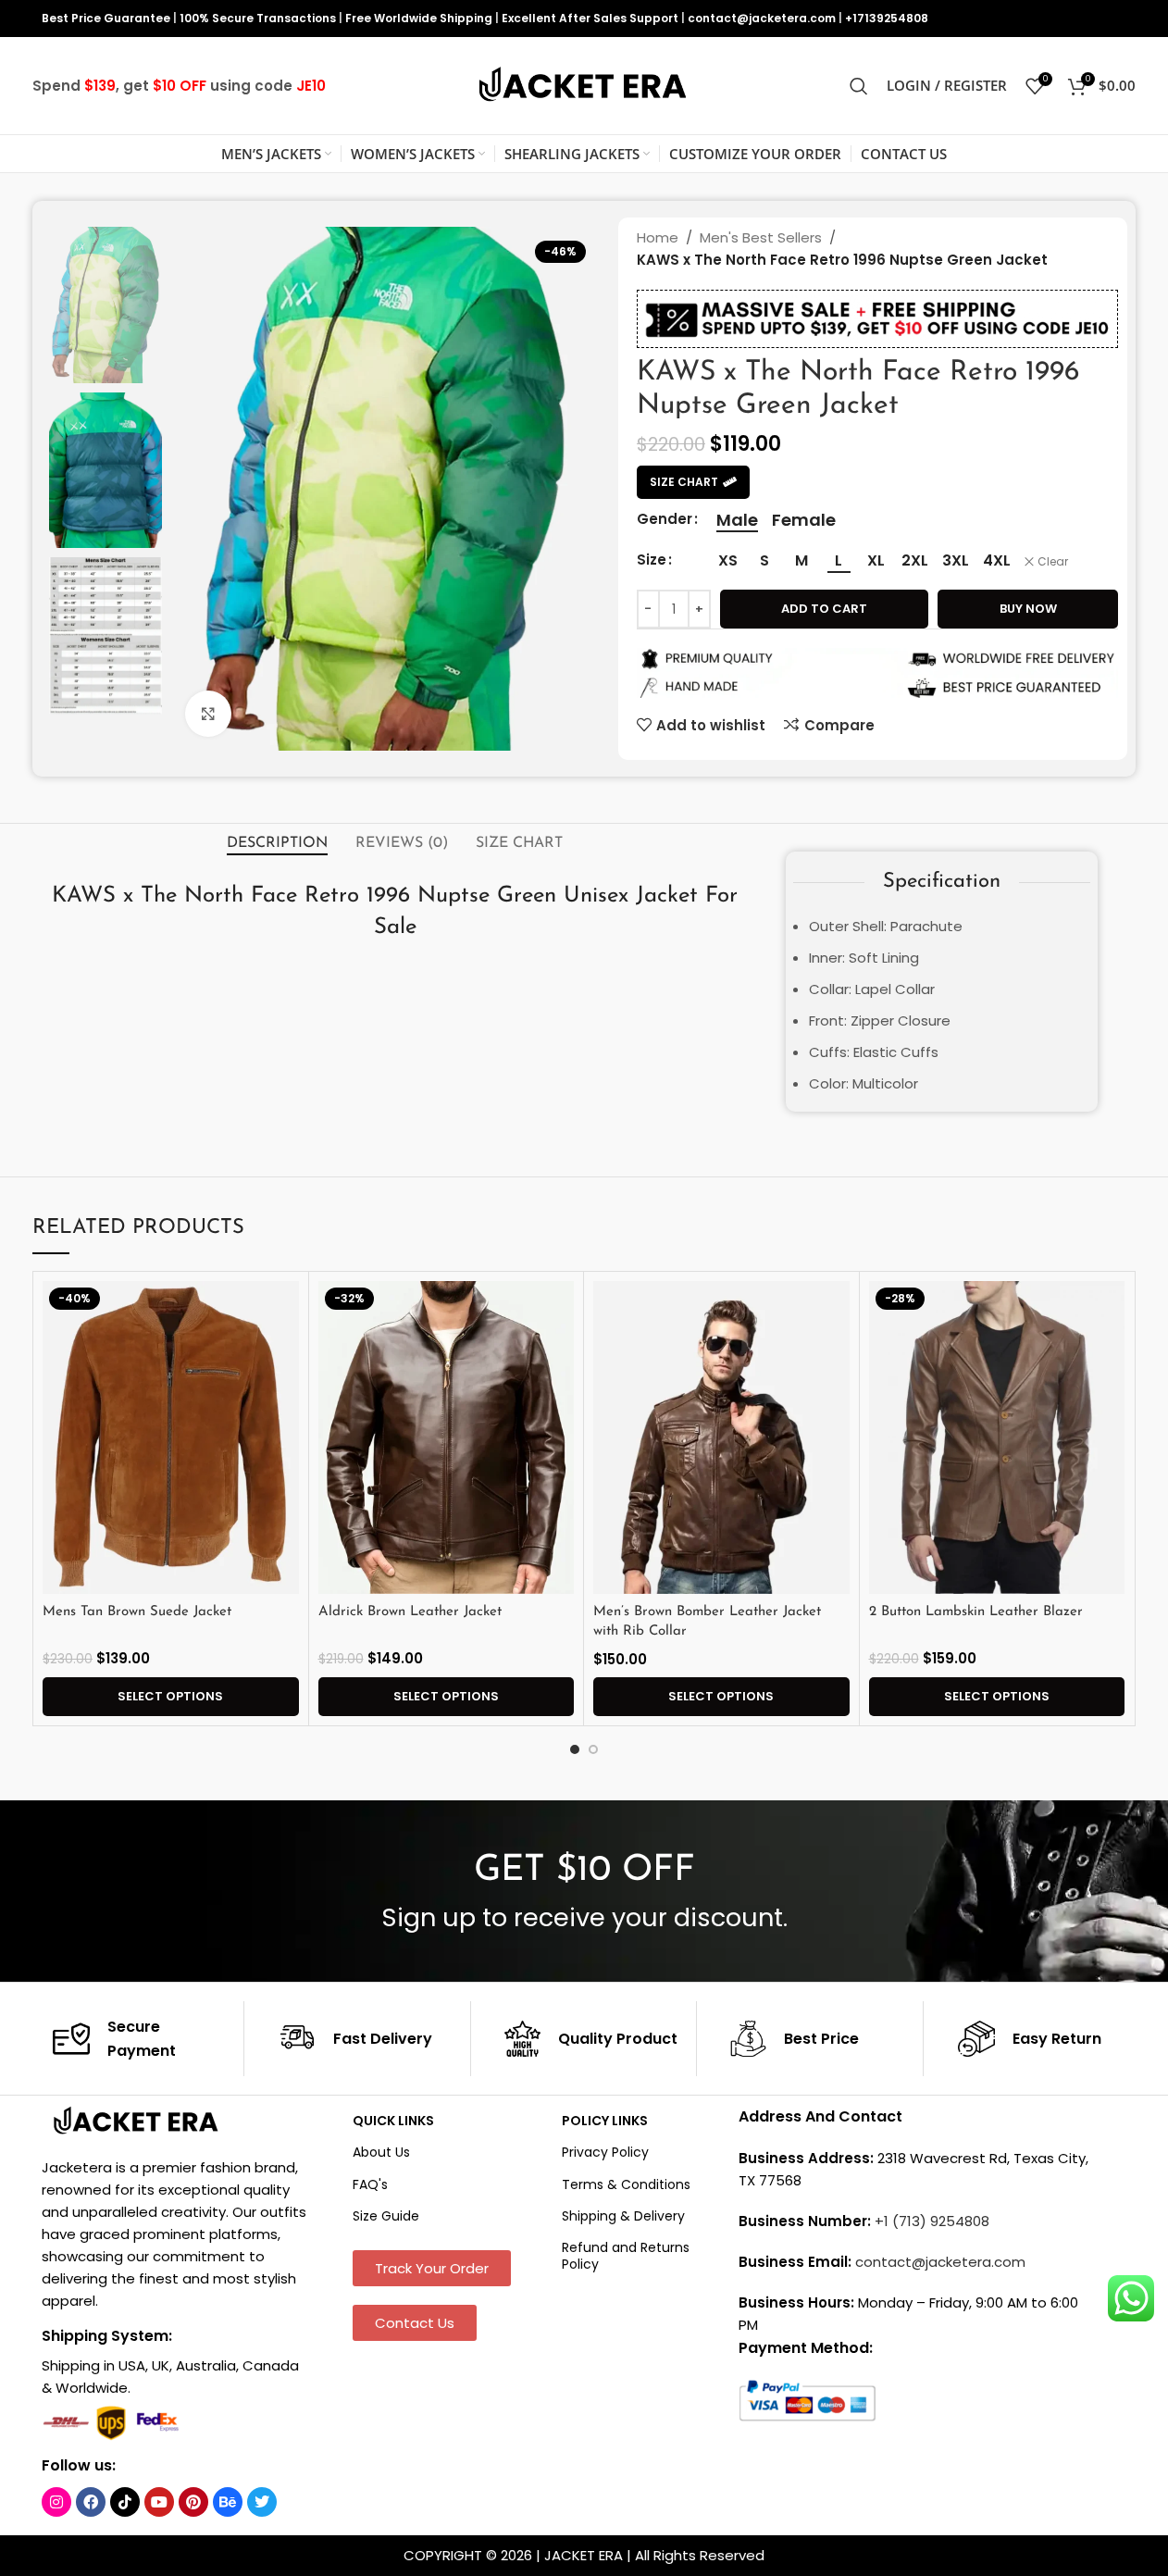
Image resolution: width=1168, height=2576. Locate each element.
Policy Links (605, 2121)
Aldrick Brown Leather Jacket (410, 1612)
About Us (381, 2152)
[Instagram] (56, 2502)
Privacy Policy (605, 2152)
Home (658, 237)
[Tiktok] (125, 2502)
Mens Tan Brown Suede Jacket (137, 1612)
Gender (665, 519)
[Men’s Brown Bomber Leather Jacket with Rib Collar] (721, 1437)
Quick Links (393, 2121)
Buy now (1028, 609)
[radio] (737, 520)
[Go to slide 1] (575, 1749)
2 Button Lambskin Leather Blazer (976, 1612)
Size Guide (386, 2216)
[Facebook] (91, 2502)
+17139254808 (887, 18)
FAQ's (370, 2184)
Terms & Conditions (626, 2184)
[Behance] (228, 2502)
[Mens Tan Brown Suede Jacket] (171, 1437)
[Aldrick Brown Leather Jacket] (447, 1437)
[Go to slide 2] (593, 1749)
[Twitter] (262, 2502)
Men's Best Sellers (761, 237)
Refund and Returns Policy (626, 2256)
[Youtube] (159, 2502)
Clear (1053, 562)
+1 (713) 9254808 (932, 2221)
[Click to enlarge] (208, 714)
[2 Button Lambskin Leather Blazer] (997, 1437)
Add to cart (824, 609)
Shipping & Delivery (623, 2216)
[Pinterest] (193, 2502)
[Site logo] (584, 85)
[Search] (859, 86)
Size (652, 560)
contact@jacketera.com (762, 18)
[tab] (277, 843)
